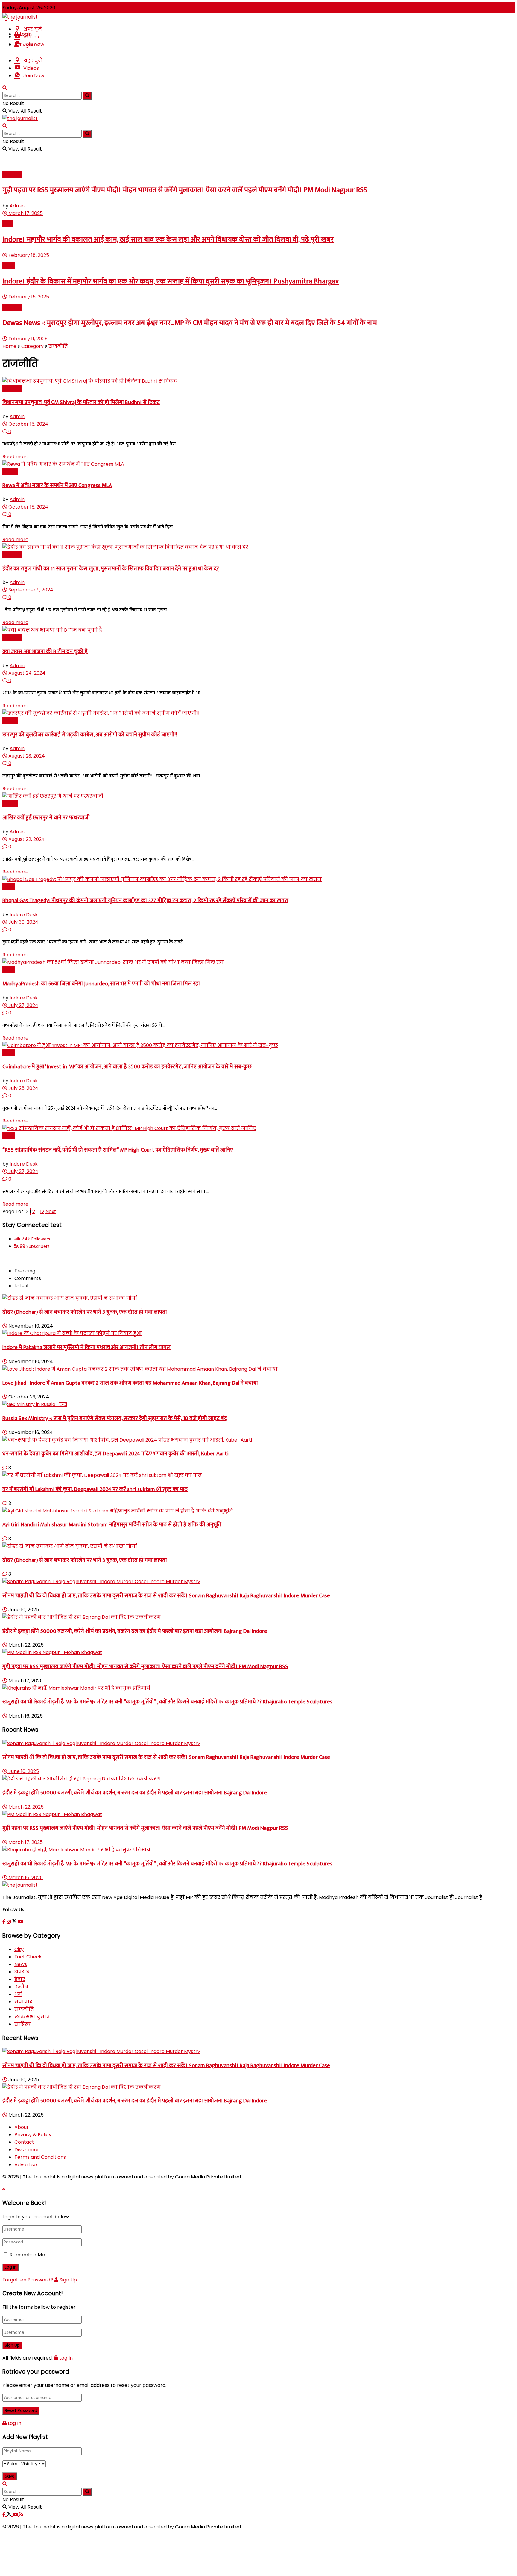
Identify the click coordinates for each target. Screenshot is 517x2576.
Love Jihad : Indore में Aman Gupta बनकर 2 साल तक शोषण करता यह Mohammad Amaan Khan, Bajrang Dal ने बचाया (130, 1383)
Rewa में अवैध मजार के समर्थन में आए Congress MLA (57, 485)
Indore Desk (24, 915)
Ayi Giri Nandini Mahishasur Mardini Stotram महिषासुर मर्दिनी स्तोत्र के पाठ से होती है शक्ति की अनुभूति (112, 1525)
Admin (17, 206)
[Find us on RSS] (21, 2514)
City (19, 1949)
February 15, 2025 (28, 297)
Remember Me (27, 2255)
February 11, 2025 (27, 339)
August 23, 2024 (26, 756)
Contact (24, 2142)
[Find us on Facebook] (4, 1922)
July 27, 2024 (23, 1005)
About (22, 2127)
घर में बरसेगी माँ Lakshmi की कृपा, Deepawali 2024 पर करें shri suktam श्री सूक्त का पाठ (95, 1489)
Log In (65, 2358)
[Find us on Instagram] (9, 1922)
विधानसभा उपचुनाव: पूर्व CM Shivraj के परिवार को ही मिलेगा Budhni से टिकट (81, 402)
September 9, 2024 (30, 590)
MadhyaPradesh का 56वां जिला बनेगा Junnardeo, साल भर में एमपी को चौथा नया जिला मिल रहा (101, 984)
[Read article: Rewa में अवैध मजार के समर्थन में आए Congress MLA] (258, 464)
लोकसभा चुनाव (32, 2017)
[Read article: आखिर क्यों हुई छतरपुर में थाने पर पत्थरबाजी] (258, 796)
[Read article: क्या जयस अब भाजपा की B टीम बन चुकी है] (258, 630)
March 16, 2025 (25, 1878)
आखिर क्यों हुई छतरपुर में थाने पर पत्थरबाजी (46, 818)
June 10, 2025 (23, 1771)
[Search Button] (5, 88)
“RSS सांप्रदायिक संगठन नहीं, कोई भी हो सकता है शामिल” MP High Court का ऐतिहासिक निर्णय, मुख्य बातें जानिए (118, 1150)
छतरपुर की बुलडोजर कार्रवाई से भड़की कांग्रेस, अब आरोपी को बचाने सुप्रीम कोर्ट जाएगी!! (90, 735)
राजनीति (12, 174)
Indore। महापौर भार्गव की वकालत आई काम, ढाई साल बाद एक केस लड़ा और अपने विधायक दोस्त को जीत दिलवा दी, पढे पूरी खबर (168, 239)
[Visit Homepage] (20, 17)
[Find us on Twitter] (15, 1922)
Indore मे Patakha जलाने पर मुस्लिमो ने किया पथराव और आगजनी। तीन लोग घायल (86, 1347)
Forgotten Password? (28, 2280)
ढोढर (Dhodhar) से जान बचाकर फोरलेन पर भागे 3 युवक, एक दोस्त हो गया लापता (85, 1312)
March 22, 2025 (25, 1807)
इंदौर (8, 224)
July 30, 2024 (23, 922)
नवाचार (23, 2002)
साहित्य (22, 2024)
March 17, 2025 (25, 213)
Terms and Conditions (40, 2157)
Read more (15, 457)
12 (42, 1212)
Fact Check (28, 1957)
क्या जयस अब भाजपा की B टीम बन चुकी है (45, 651)
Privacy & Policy (33, 2135)
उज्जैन (21, 1987)
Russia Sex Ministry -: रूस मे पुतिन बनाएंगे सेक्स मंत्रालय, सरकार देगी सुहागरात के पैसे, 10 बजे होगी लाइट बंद (115, 1418)
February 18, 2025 (28, 255)
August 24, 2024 (26, 673)
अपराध (10, 472)
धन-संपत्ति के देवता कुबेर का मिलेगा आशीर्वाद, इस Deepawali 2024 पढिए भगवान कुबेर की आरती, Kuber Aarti (115, 1454)
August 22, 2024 (26, 839)
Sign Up (68, 2280)
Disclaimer (27, 2150)
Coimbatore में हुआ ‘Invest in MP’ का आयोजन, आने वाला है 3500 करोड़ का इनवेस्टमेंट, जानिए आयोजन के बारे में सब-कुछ (127, 1067)
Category (32, 346)
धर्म (18, 1994)
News (9, 266)
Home (9, 346)
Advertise (26, 2165)
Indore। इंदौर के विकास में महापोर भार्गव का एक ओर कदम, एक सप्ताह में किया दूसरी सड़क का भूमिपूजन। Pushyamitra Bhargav (171, 281)
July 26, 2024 (23, 1088)
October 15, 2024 (28, 424)
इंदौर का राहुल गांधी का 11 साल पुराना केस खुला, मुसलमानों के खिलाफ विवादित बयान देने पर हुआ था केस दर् (111, 569)
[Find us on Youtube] (21, 1922)
